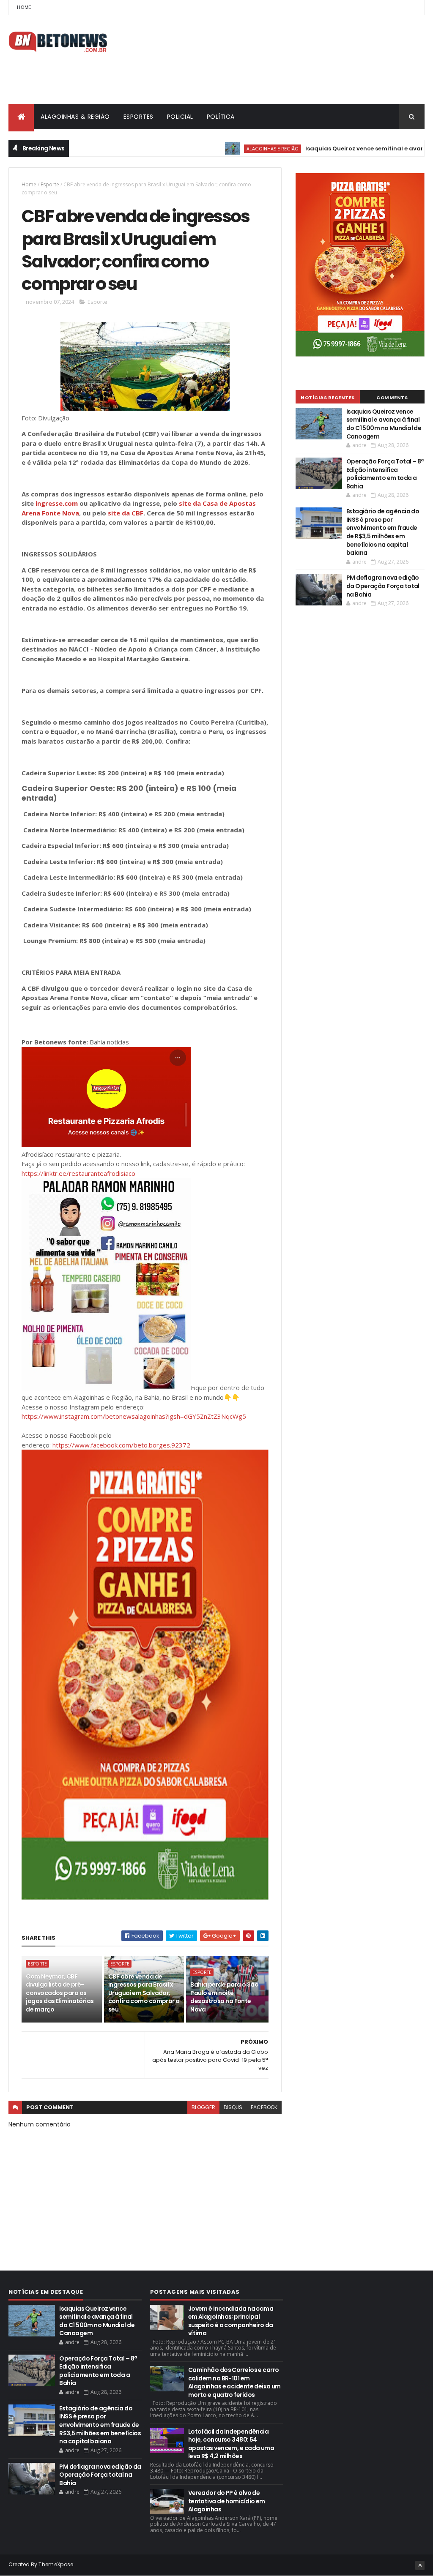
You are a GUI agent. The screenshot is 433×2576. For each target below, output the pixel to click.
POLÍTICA (221, 117)
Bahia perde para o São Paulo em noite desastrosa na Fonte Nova (224, 1997)
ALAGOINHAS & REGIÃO (75, 117)
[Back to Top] (420, 2565)
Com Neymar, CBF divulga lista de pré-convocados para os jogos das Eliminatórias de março (60, 1993)
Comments (392, 398)
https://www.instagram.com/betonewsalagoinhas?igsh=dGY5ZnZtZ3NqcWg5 (134, 1416)
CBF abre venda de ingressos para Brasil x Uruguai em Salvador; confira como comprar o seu (144, 1993)
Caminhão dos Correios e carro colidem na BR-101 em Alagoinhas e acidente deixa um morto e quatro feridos (234, 2382)
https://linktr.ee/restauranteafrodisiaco (78, 1173)
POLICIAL (180, 117)
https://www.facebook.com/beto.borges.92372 (121, 1445)
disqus (233, 2107)
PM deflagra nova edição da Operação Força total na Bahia (383, 586)
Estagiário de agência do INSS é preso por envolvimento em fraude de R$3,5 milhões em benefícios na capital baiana (383, 532)
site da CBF (126, 513)
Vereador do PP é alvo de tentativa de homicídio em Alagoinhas (227, 2501)
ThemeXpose (56, 2564)
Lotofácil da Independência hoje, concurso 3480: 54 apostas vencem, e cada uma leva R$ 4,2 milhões (231, 2444)
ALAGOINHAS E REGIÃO (228, 149)
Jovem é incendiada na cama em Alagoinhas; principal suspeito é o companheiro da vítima (231, 2321)
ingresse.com (57, 503)
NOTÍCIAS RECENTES (328, 398)
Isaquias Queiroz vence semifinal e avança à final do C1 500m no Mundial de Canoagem (384, 424)
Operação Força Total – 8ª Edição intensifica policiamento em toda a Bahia (385, 474)
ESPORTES (138, 117)
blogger (203, 2107)
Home (24, 7)
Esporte (50, 184)
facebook (264, 2107)
